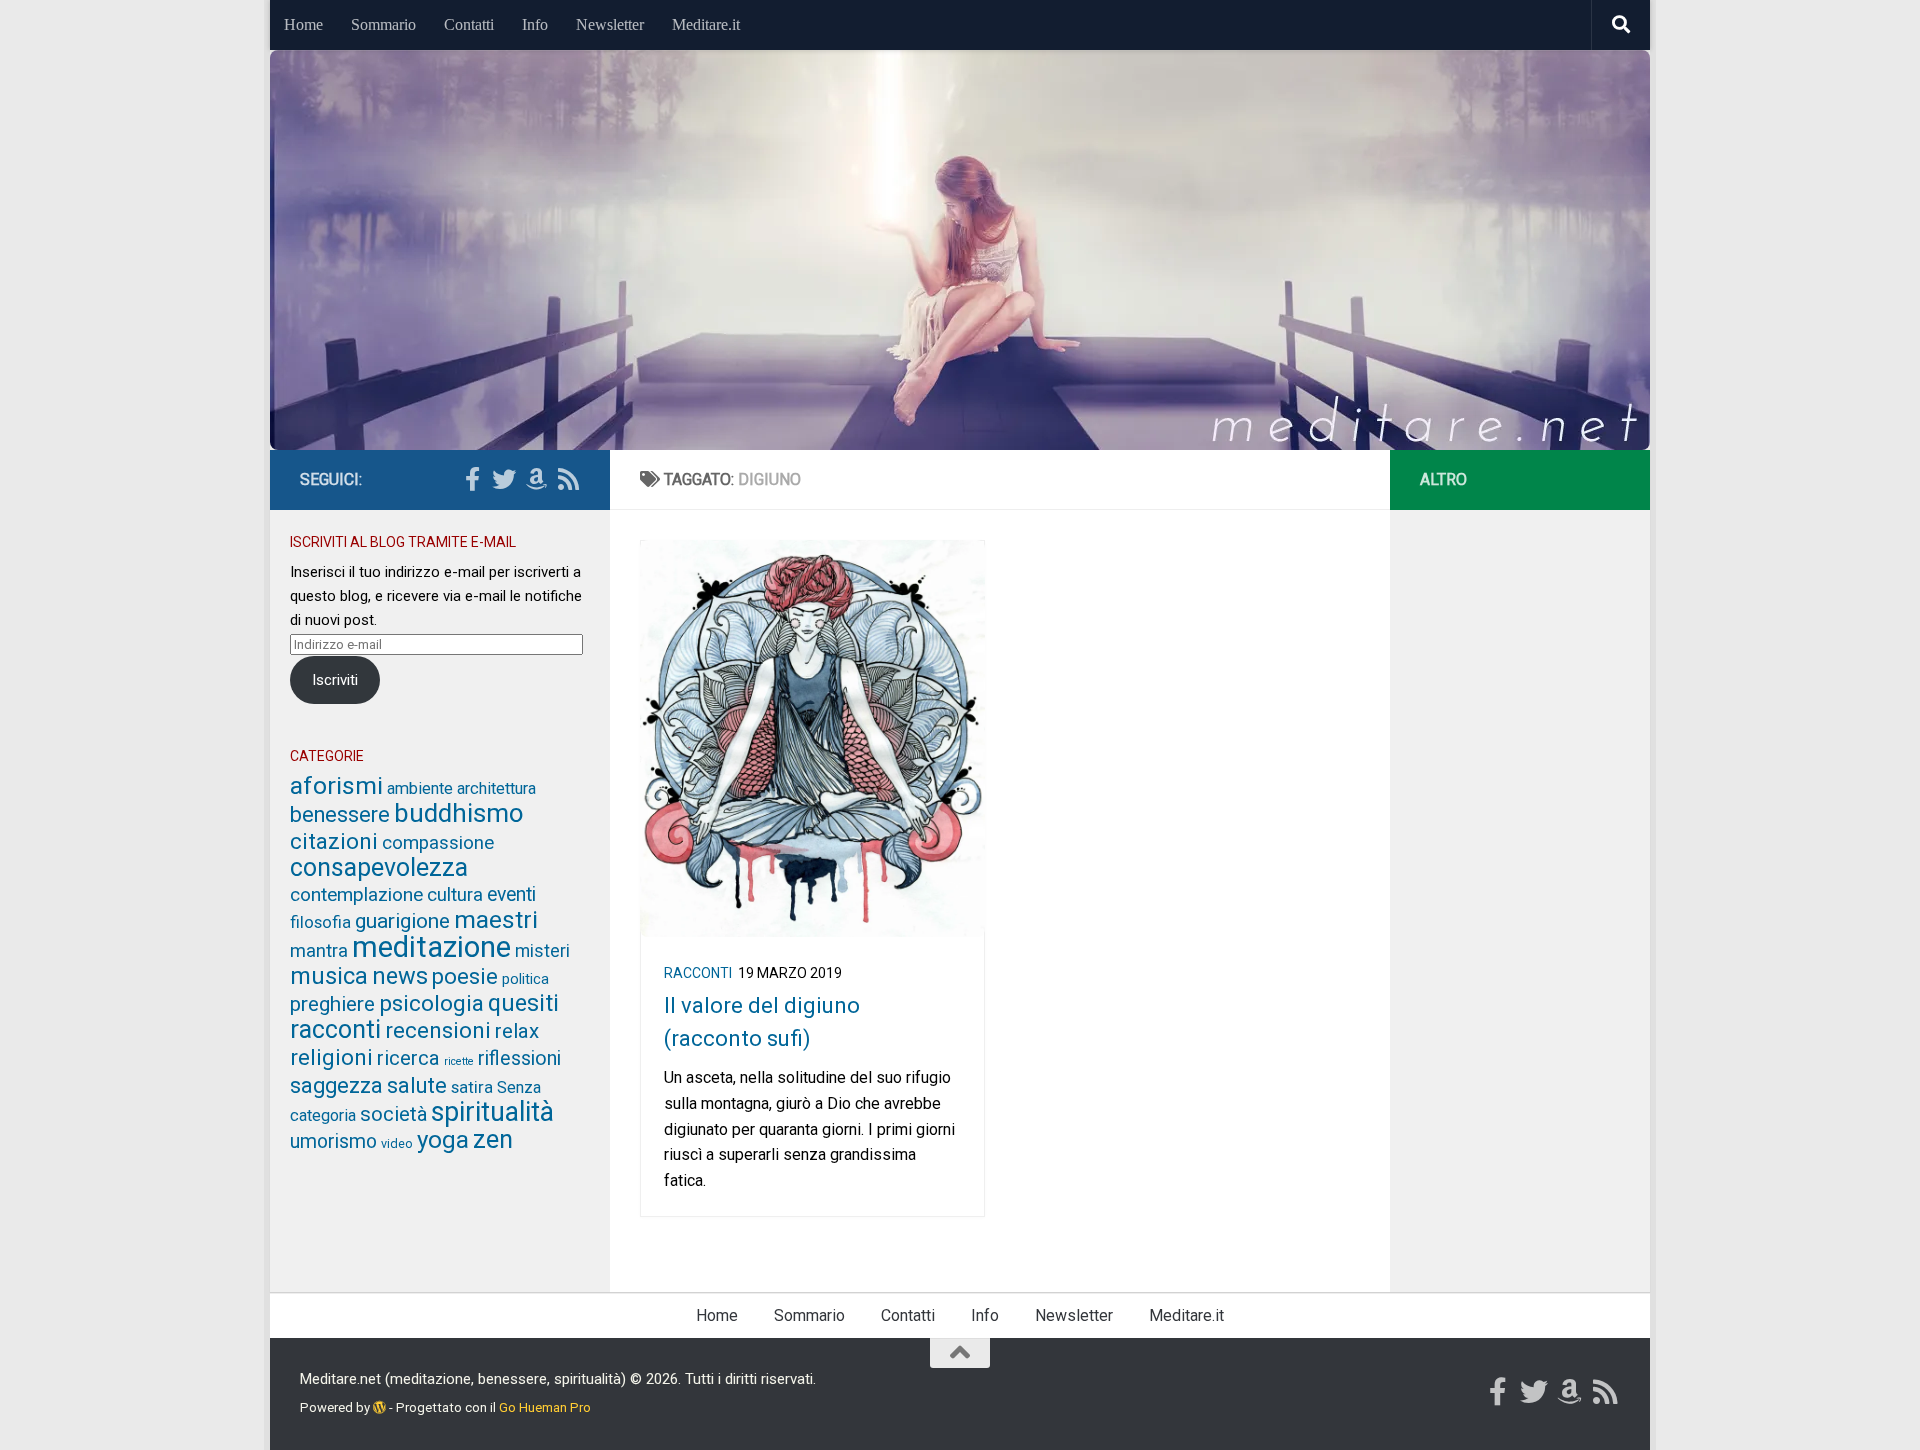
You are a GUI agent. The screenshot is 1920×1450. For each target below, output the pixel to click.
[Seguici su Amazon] (536, 479)
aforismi (336, 785)
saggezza (336, 1085)
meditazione (431, 947)
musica (329, 976)
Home (303, 24)
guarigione (402, 921)
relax (517, 1031)
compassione (438, 843)
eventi (511, 894)
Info (535, 24)
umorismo (333, 1141)
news (400, 976)
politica (525, 979)
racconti (698, 973)
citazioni (334, 841)
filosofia (320, 922)
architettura (496, 788)
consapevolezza (379, 867)
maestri (496, 919)
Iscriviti (335, 680)
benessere (340, 814)
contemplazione (356, 894)
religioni (331, 1057)
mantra (319, 951)
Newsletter (610, 24)
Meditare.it (706, 24)
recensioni (438, 1030)
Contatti (469, 24)
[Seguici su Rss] (568, 479)
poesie (465, 976)
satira (472, 1087)
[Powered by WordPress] (379, 1407)
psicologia (431, 1003)
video (397, 1143)
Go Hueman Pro (545, 1407)
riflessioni (519, 1058)
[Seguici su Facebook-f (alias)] (472, 479)
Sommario (383, 24)
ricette (459, 1061)
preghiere (332, 1004)
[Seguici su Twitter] (504, 479)
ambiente (420, 788)
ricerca (408, 1058)
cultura (455, 895)
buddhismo (459, 813)
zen (493, 1139)
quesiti (523, 1003)
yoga (443, 1140)
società (393, 1114)
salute (417, 1085)
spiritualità (492, 1112)
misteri (542, 951)
